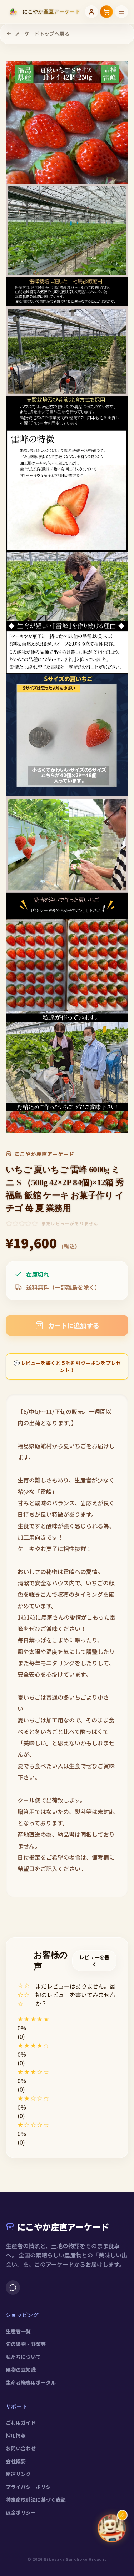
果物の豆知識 (21, 2370)
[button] (67, 2019)
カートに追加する (74, 1325)
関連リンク (18, 2474)
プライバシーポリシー (31, 2487)
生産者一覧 (18, 2331)
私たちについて (23, 2357)
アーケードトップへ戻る (42, 34)
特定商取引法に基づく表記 (36, 2500)
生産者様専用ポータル (31, 2382)
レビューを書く (94, 1961)
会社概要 (16, 2461)
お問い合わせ (21, 2448)
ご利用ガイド (21, 2422)
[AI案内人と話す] (112, 2528)
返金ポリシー (21, 2512)
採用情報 (16, 2435)
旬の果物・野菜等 (26, 2344)
